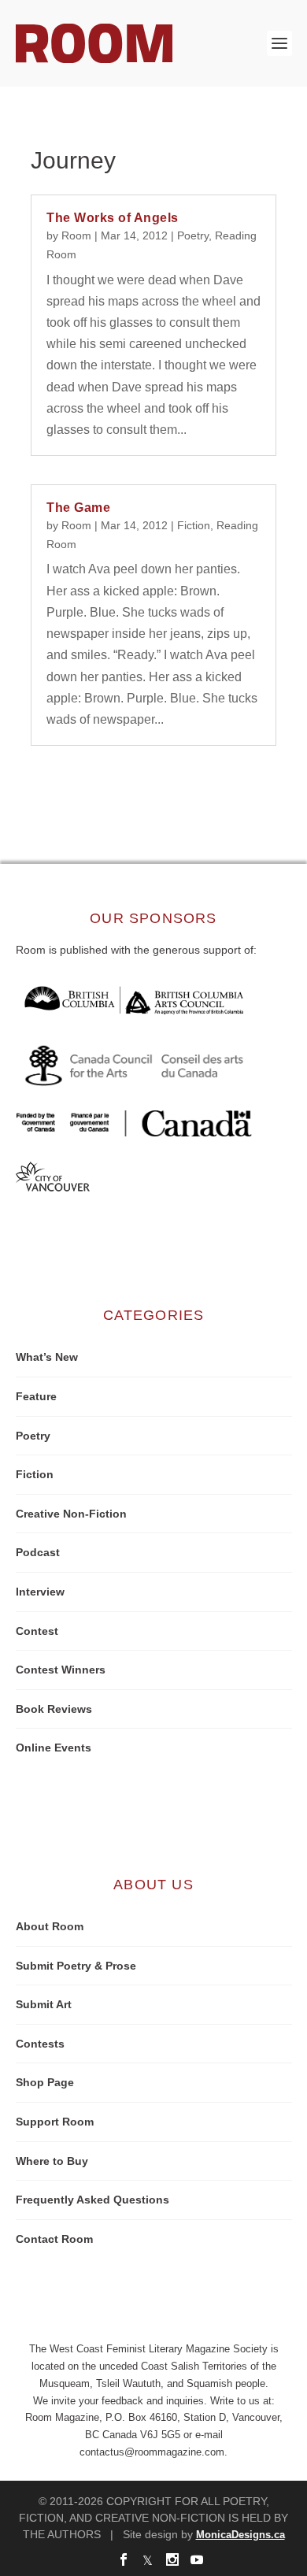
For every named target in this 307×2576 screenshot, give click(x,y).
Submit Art (44, 2004)
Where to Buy (52, 2161)
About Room (50, 1926)
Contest (37, 1631)
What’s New (47, 1357)
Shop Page (45, 2082)
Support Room (55, 2122)
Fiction (194, 525)
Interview (40, 1592)
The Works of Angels (113, 218)
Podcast (38, 1552)
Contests (40, 2044)
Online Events (54, 1748)
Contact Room (54, 2239)
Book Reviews (54, 1709)
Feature (36, 1396)
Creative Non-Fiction (71, 1514)
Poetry (193, 235)
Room (76, 235)
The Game (78, 508)
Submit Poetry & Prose (76, 1966)
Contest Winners (61, 1670)
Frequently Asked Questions (92, 2200)
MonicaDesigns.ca (240, 2535)
